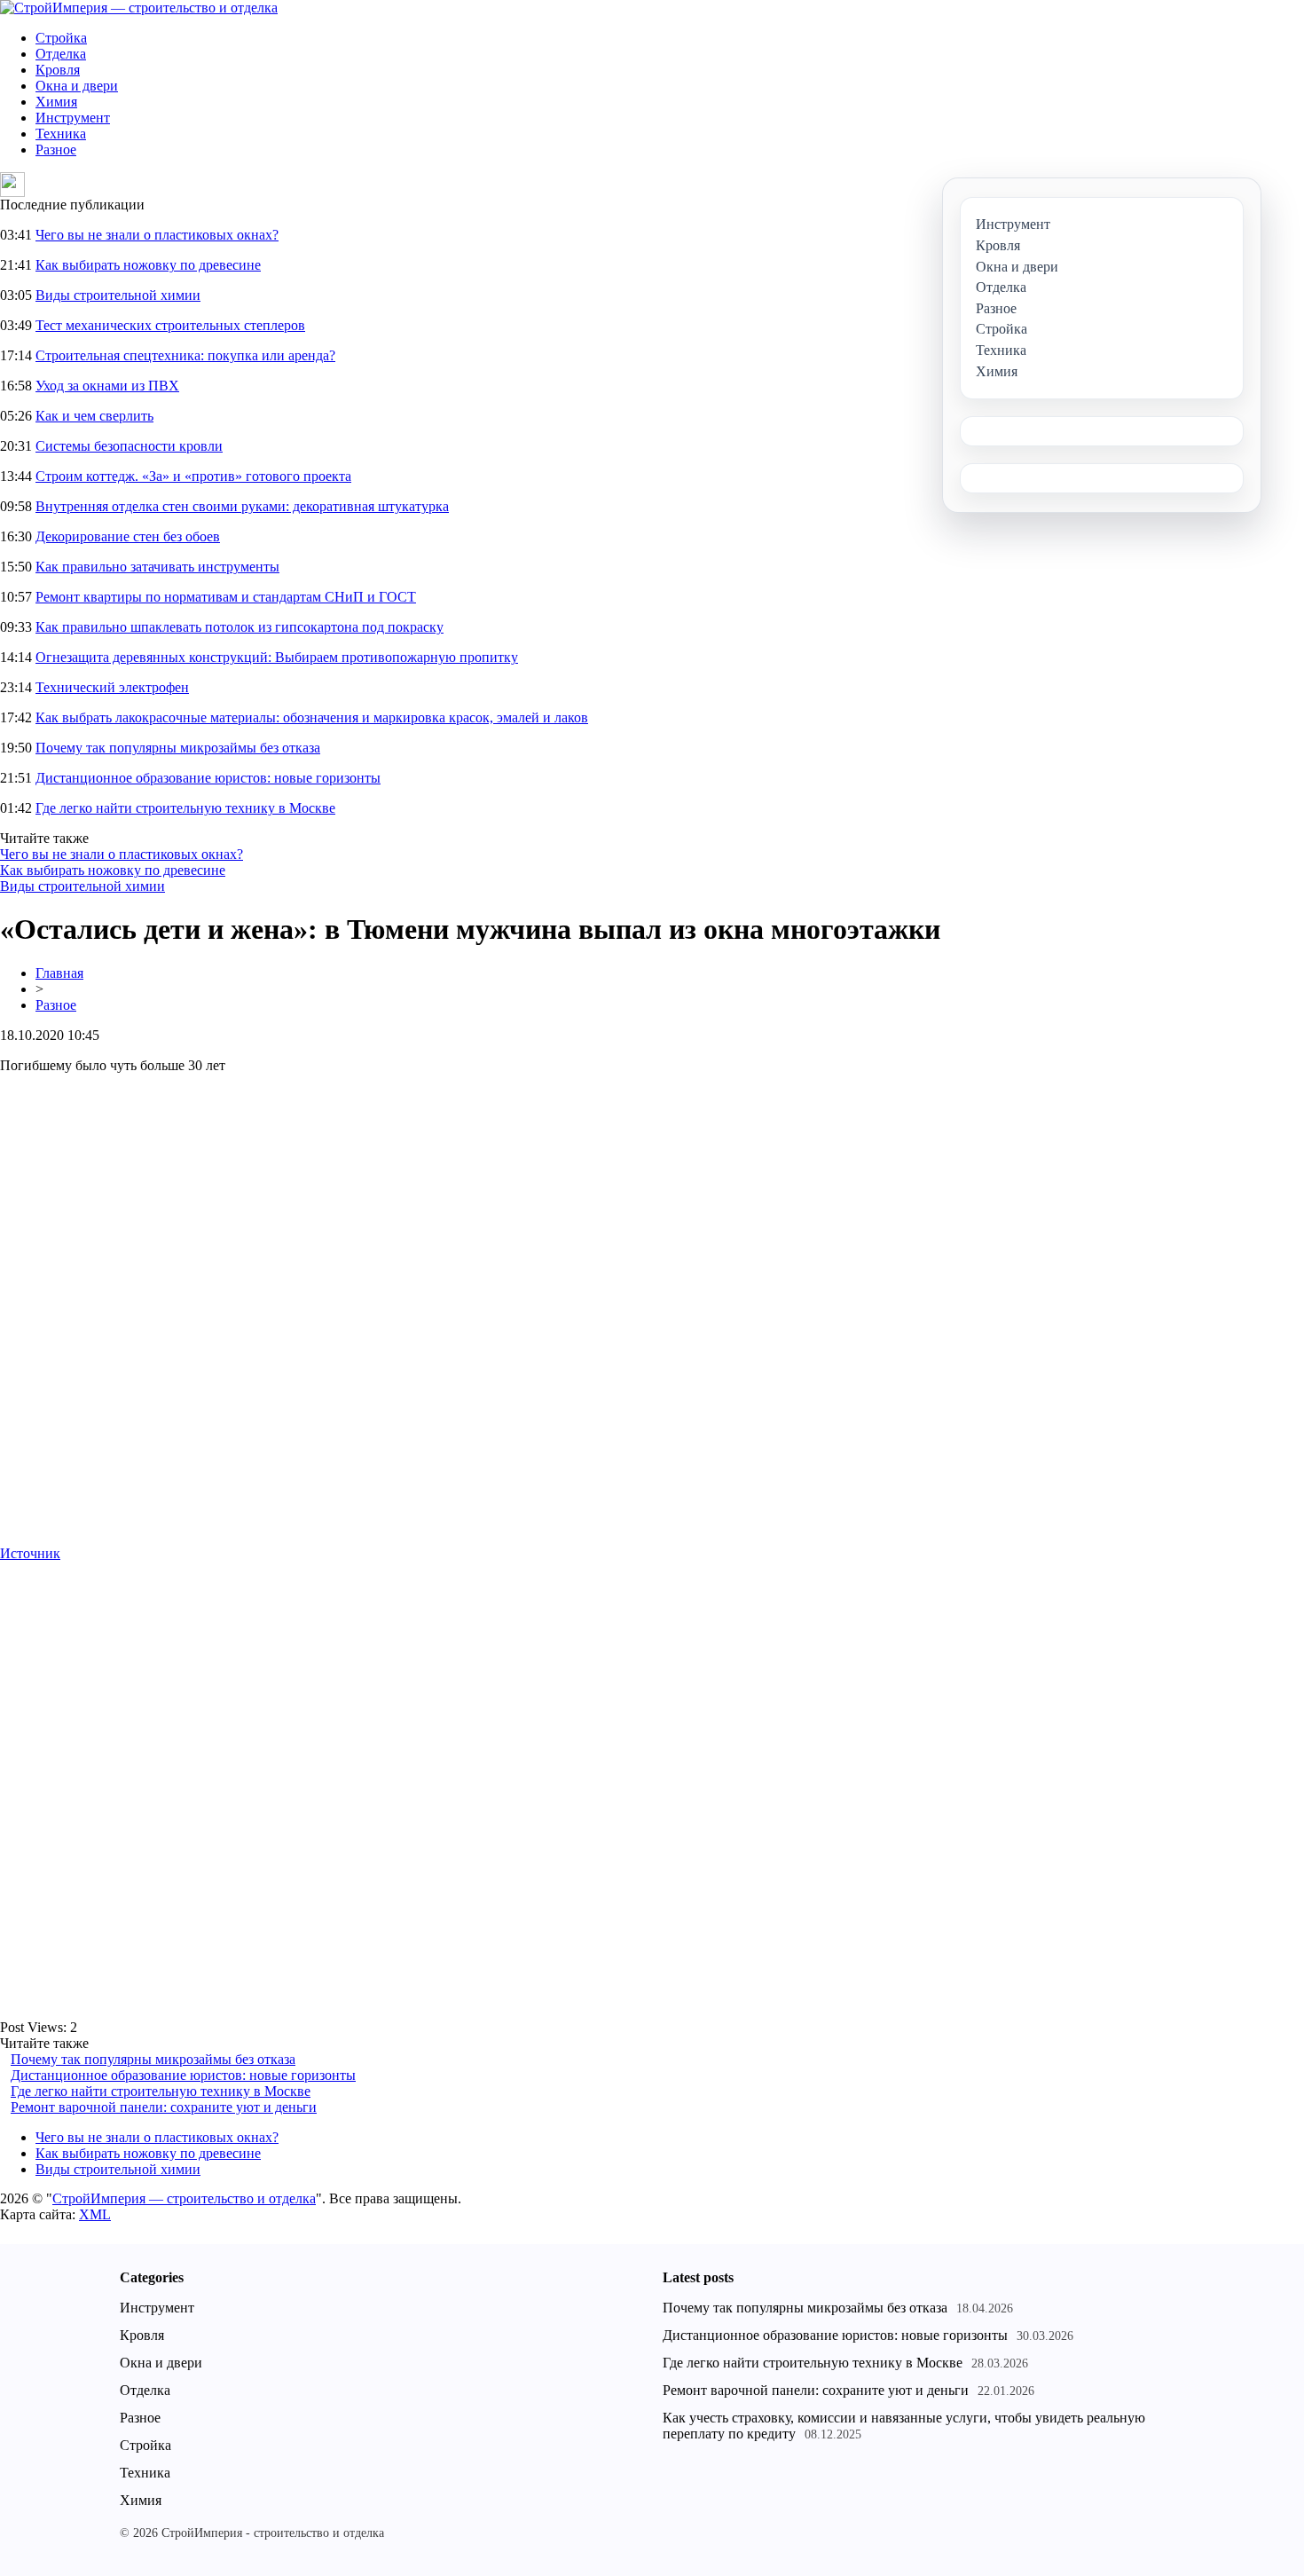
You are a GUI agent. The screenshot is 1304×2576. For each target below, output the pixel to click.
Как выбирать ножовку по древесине (148, 265)
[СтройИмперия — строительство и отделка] (139, 8)
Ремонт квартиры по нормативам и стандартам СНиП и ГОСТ (226, 597)
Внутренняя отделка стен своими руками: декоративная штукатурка (242, 506)
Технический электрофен (112, 687)
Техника (61, 134)
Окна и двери (77, 86)
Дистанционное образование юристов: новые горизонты (208, 778)
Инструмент (73, 118)
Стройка (61, 38)
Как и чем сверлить (94, 416)
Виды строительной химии (118, 295)
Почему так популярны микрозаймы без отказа (178, 748)
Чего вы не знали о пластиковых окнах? (157, 235)
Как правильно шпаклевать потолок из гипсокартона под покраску (240, 627)
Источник (30, 1553)
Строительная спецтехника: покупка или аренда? (185, 355)
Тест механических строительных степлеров (170, 325)
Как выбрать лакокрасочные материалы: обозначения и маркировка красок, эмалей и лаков (312, 717)
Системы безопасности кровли (129, 446)
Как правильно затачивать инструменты (157, 567)
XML (95, 2214)
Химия (56, 102)
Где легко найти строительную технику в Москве (185, 808)
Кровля (58, 70)
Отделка (61, 54)
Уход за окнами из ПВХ (107, 386)
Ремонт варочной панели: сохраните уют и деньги (164, 2107)
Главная (59, 973)
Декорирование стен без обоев (128, 536)
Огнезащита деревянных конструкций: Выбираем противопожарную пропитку (277, 657)
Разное (56, 150)
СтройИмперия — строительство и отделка (184, 2198)
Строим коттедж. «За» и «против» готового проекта (193, 476)
